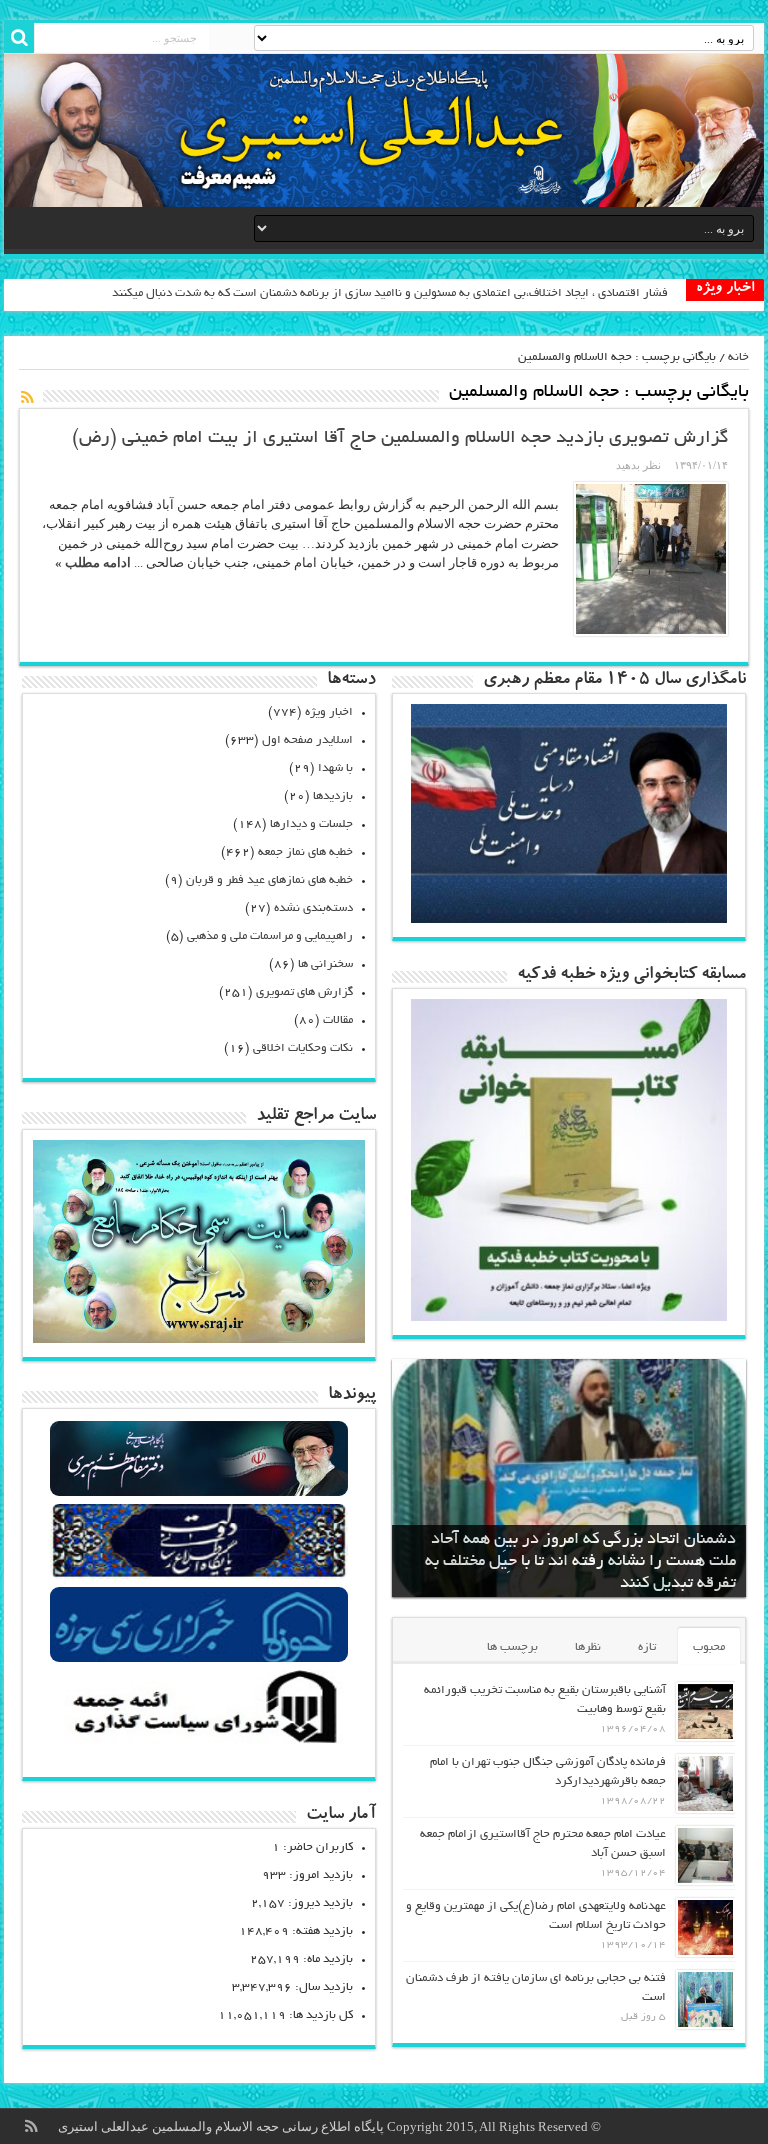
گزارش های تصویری (304, 992)
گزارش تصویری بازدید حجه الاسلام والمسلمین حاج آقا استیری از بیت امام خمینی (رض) (400, 439)
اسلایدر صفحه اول (307, 740)
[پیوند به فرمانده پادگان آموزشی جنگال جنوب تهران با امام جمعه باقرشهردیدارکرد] (705, 1783)
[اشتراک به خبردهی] (27, 397)
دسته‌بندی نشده (313, 908)
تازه (647, 1647)
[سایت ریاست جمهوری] (199, 1576)
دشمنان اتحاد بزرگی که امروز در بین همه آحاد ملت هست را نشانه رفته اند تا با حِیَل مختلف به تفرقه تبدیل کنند (580, 1562)
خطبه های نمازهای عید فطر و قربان (269, 880)
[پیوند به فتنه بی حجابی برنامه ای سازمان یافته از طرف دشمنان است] (705, 1999)
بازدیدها (333, 796)
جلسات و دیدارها (311, 824)
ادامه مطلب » (93, 562)
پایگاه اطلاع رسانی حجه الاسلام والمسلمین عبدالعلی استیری (222, 2126)
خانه (738, 357)
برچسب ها (512, 1647)
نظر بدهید (638, 465)
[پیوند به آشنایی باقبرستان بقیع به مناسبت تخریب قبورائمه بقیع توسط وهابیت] (705, 1711)
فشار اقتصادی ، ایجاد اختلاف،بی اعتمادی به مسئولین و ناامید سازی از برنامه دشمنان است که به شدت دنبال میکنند (390, 293)
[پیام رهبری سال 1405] (568, 918)
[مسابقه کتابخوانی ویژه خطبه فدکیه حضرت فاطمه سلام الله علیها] (568, 1316)
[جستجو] (19, 38)
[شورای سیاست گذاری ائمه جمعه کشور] (199, 1742)
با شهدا (335, 768)
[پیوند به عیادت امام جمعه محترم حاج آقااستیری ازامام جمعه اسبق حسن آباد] (705, 1855)
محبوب (709, 1647)
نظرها (588, 1647)
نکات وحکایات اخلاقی (303, 1048)
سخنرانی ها (325, 964)
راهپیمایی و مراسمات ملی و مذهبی (270, 936)
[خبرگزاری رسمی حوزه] (199, 1659)
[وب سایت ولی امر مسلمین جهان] (199, 1493)
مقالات (338, 1020)
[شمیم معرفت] (384, 130)
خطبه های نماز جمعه (305, 852)
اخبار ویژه (329, 712)
